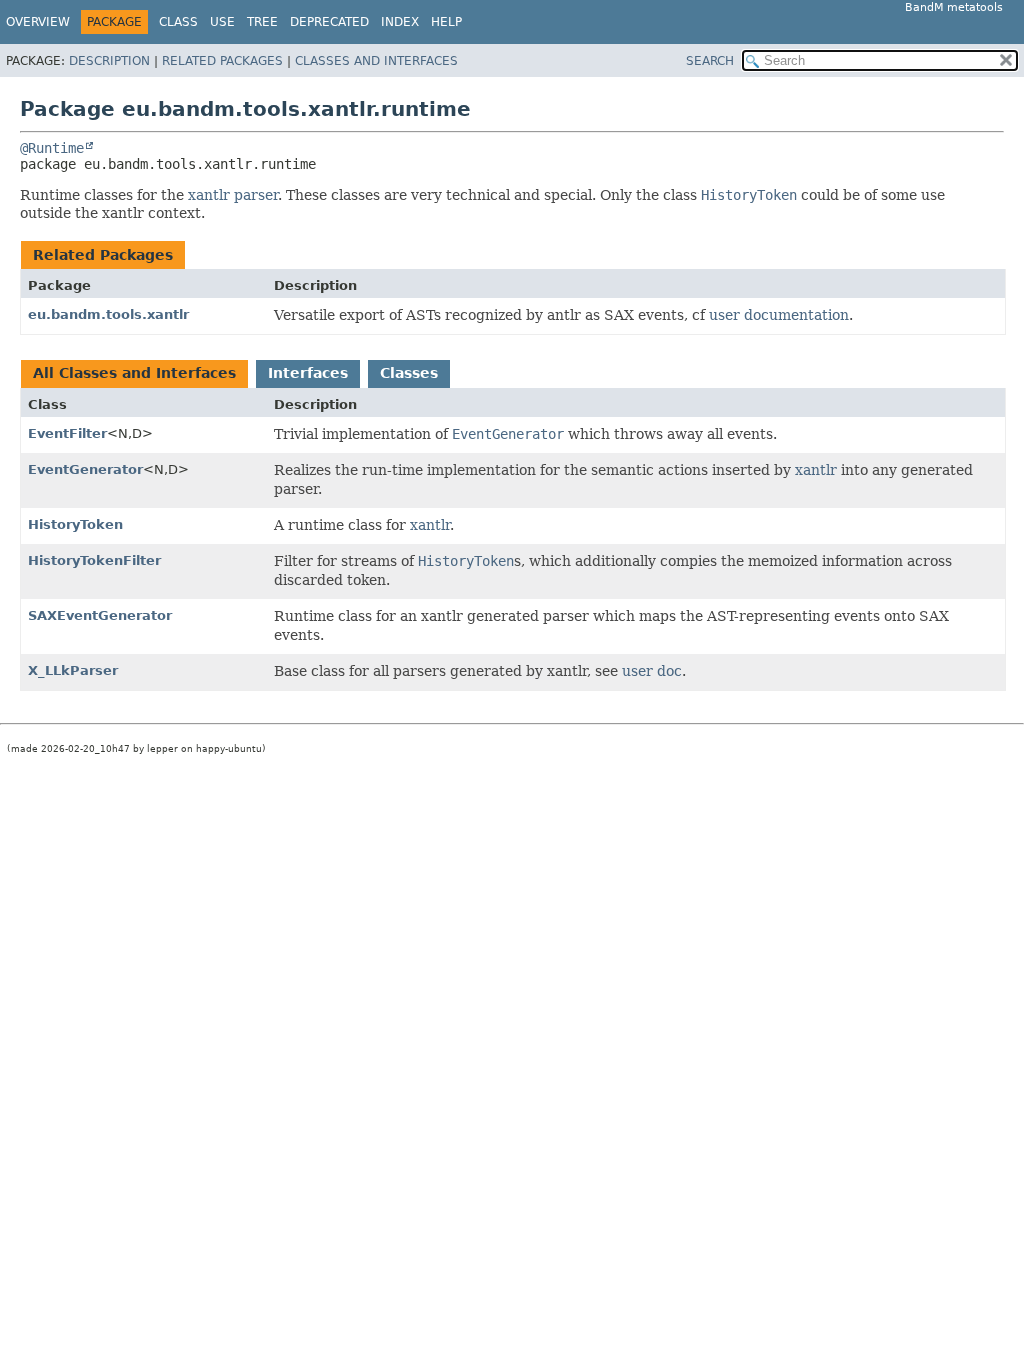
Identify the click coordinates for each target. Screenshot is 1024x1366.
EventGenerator (85, 469)
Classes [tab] (409, 373)
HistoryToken (75, 524)
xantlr (816, 470)
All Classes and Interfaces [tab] (134, 373)
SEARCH (710, 61)
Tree (262, 22)
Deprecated (329, 22)
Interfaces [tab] (308, 373)
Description (109, 61)
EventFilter (67, 433)
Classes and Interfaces (376, 61)
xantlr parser (233, 195)
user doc (652, 671)
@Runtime (52, 148)
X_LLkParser (73, 670)
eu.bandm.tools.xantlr (108, 314)
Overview (38, 22)
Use (222, 22)
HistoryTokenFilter (94, 560)
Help (446, 22)
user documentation (779, 315)
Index (400, 22)
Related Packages (222, 61)
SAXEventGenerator (100, 615)
